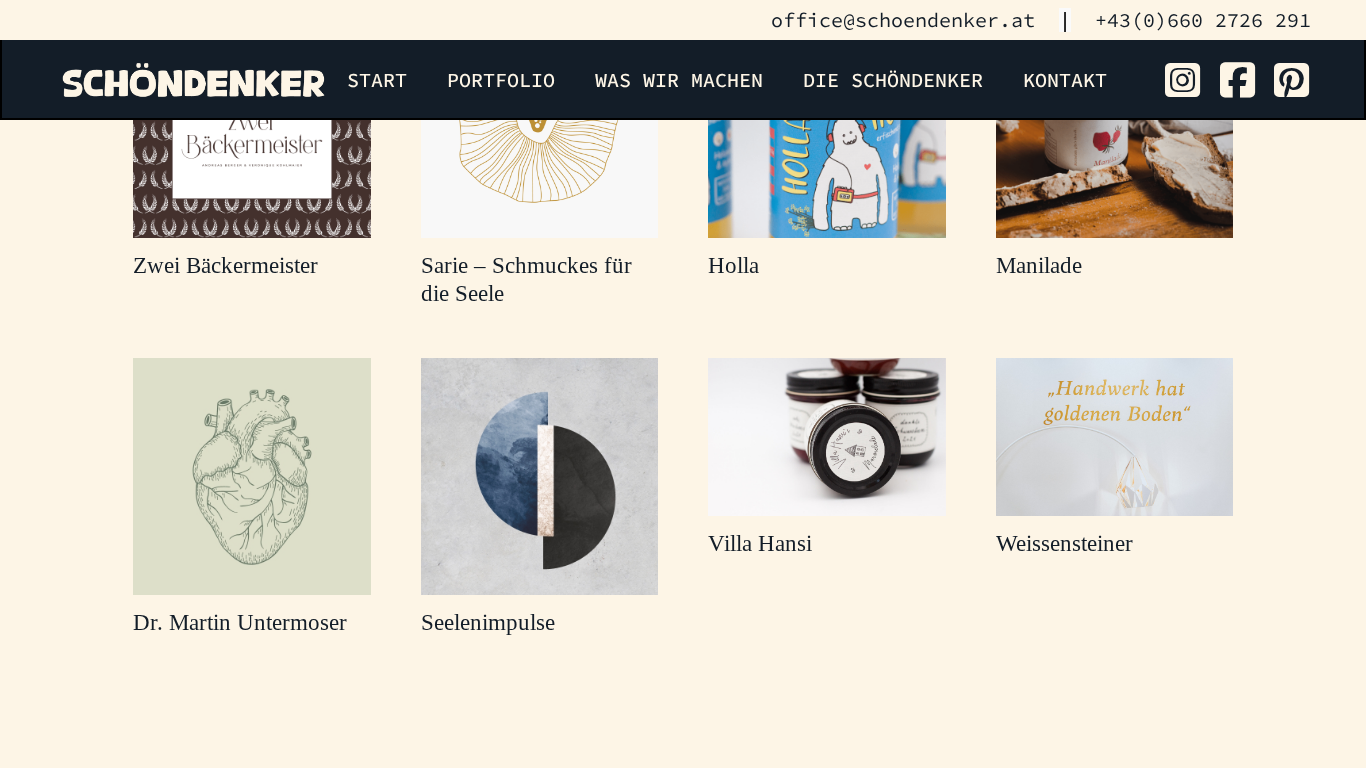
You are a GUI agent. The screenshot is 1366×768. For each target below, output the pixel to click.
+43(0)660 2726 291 (1203, 19)
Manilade (1039, 265)
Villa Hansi (760, 543)
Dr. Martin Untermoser (240, 622)
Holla (733, 265)
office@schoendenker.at (903, 19)
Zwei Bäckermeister (225, 265)
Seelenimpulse (488, 622)
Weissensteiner (1064, 543)
